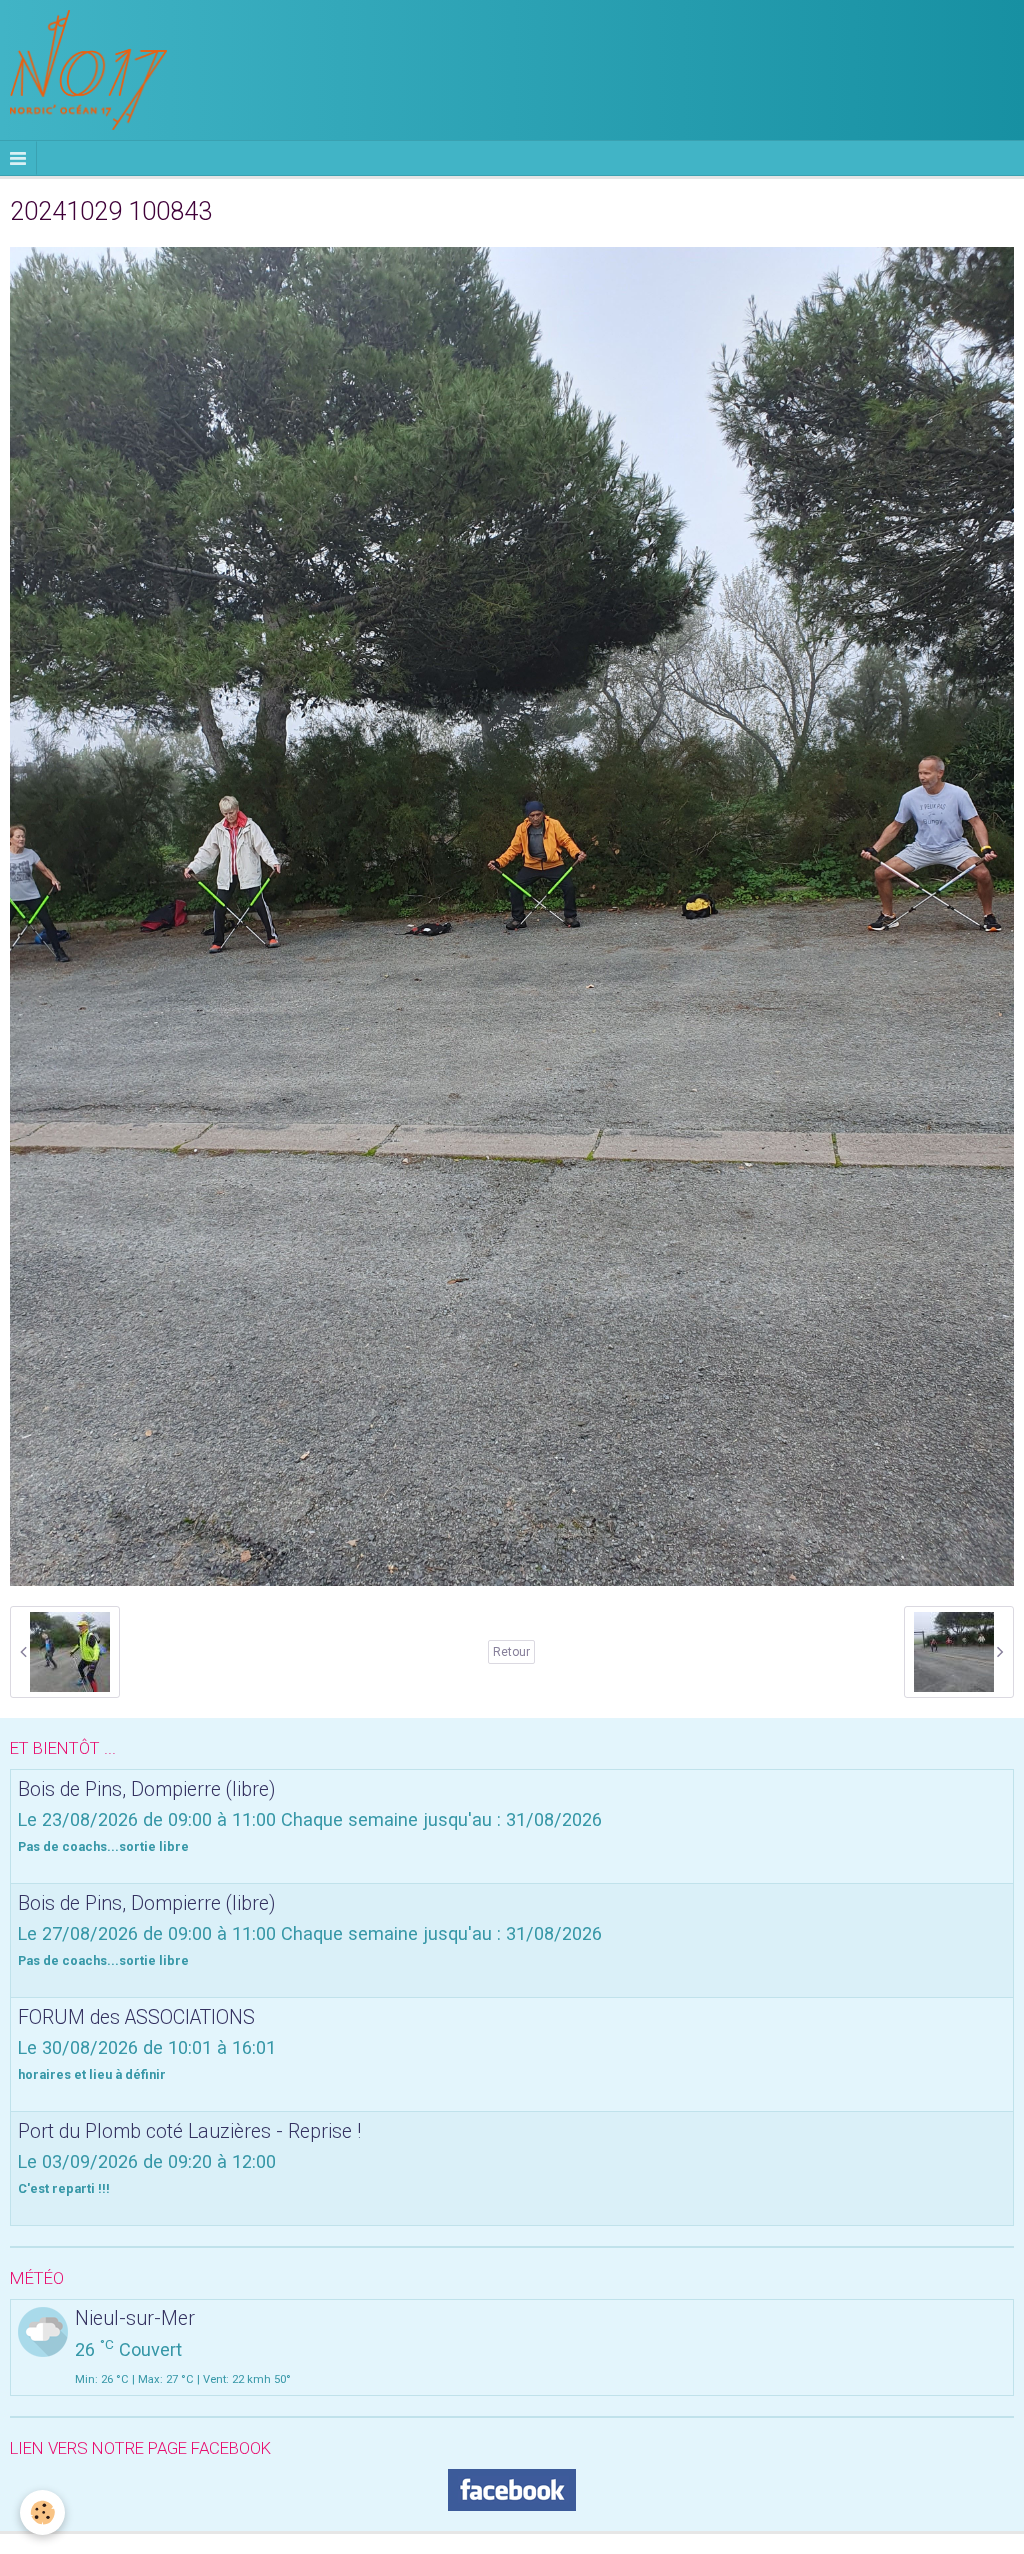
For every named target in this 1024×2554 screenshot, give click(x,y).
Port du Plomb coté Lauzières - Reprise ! (189, 2131)
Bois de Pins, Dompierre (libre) (146, 1789)
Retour (511, 1652)
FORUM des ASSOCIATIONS (136, 2017)
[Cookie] (42, 2512)
